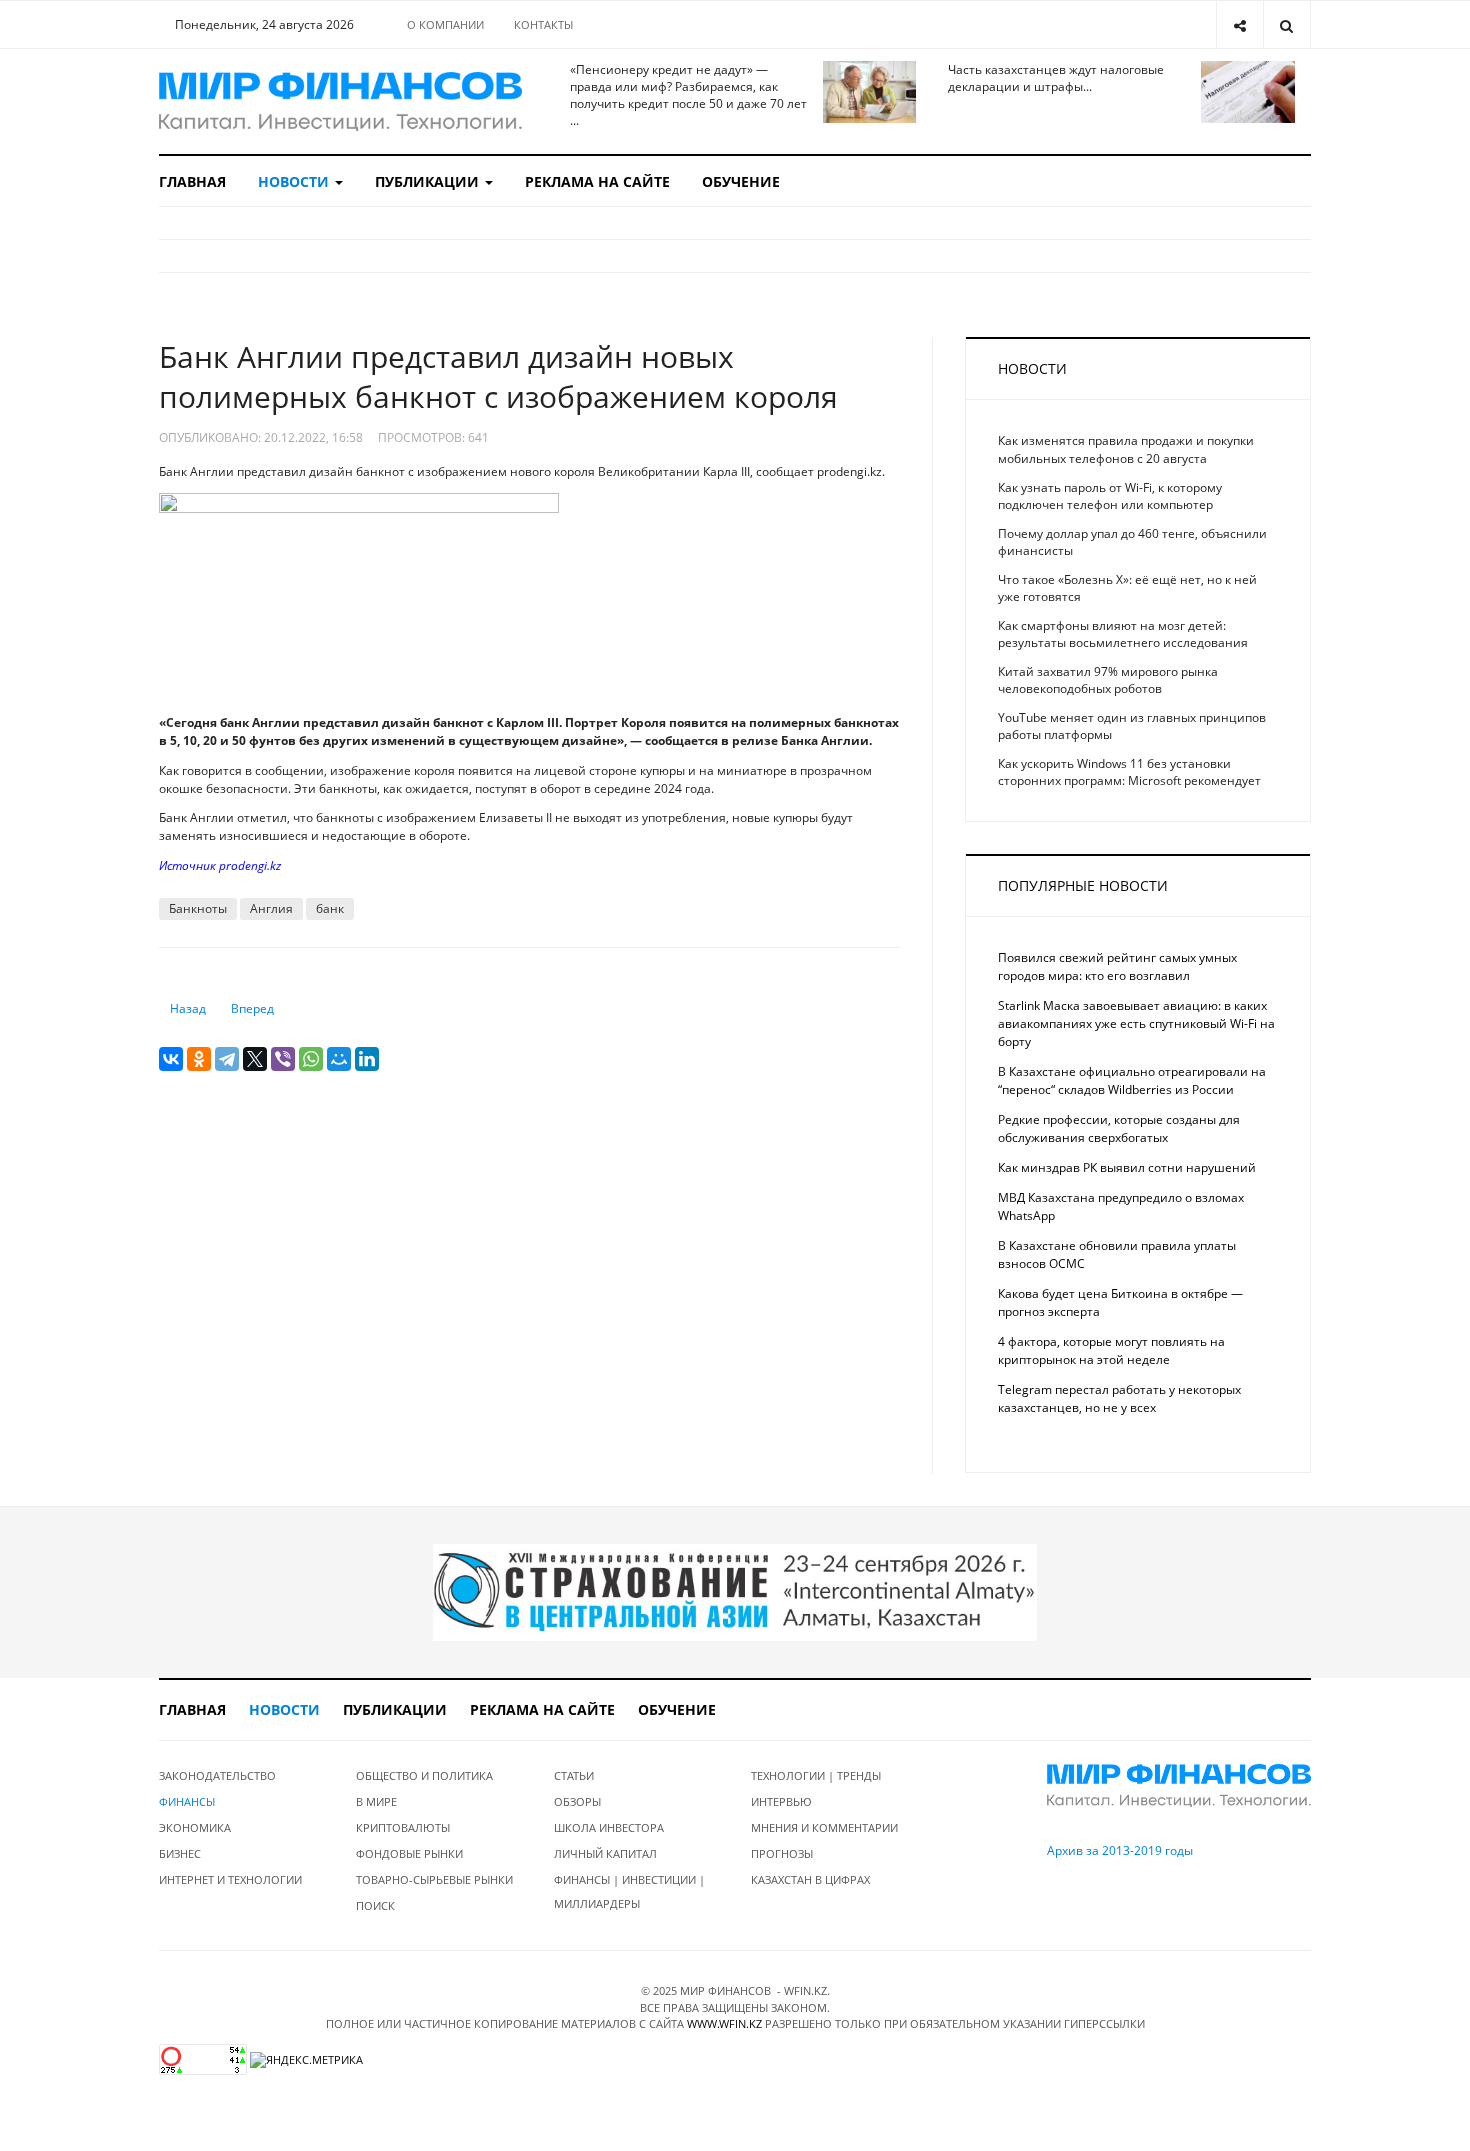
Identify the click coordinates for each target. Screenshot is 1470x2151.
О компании (445, 24)
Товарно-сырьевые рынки (434, 1879)
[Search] (1286, 24)
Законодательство (217, 1775)
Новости (295, 181)
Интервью (781, 1801)
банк (330, 908)
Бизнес (180, 1853)
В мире (376, 1801)
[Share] (1239, 24)
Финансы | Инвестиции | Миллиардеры (629, 1891)
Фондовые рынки (409, 1853)
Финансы (187, 1801)
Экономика (195, 1827)
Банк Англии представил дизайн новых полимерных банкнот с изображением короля (498, 376)
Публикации (429, 181)
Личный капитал (605, 1853)
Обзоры (577, 1801)
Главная (192, 181)
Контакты (543, 24)
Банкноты (198, 908)
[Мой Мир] (339, 1059)
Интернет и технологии (230, 1879)
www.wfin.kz (724, 2023)
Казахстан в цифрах (810, 1879)
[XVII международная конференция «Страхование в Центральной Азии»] (735, 1591)
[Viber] (283, 1059)
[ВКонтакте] (171, 1059)
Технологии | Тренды (816, 1775)
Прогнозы (782, 1853)
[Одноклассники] (199, 1059)
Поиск (375, 1905)
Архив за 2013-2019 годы (1120, 1850)
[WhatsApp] (311, 1059)
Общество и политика (424, 1775)
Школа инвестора (609, 1827)
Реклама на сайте (597, 181)
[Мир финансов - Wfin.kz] (340, 101)
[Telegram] (227, 1059)
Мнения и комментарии (824, 1827)
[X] (255, 1059)
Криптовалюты (403, 1827)
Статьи (574, 1775)
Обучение (741, 181)
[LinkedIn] (367, 1059)
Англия (271, 908)
